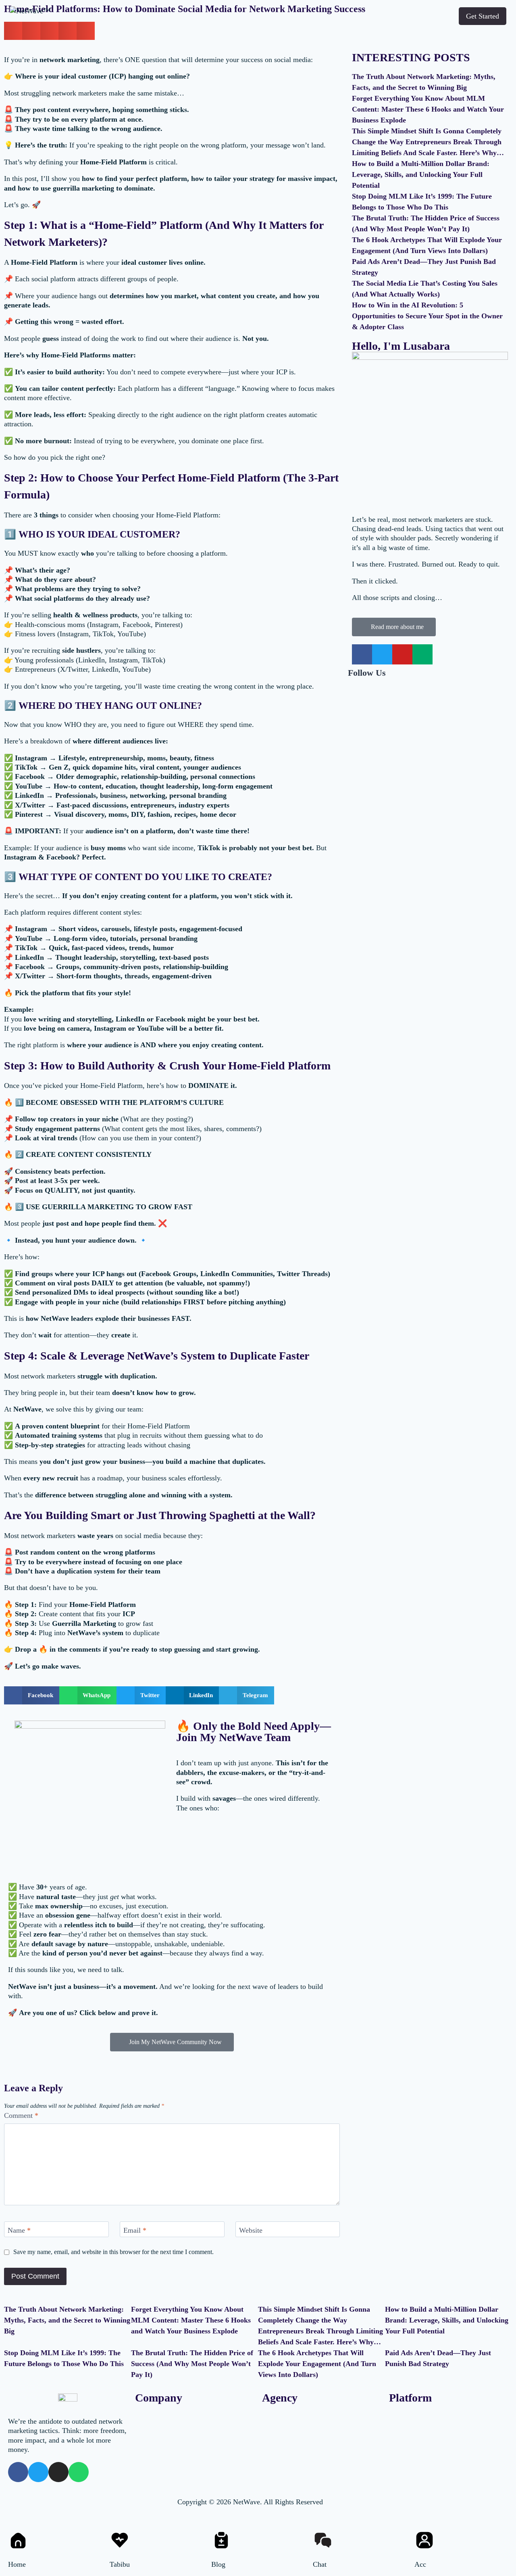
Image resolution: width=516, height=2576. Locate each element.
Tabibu (120, 2564)
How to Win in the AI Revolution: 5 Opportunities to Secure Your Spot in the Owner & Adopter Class (427, 316)
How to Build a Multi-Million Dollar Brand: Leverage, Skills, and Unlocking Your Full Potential (421, 174)
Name (19, 2230)
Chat (320, 2564)
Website (251, 2230)
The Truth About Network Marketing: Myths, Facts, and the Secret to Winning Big (67, 2320)
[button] (32, 1695)
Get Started (483, 16)
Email (135, 2230)
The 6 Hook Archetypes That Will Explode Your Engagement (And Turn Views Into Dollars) (317, 2364)
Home (17, 2564)
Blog (218, 2564)
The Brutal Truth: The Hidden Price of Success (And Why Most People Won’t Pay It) (192, 2364)
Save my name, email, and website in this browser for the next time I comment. (113, 2252)
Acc (420, 2564)
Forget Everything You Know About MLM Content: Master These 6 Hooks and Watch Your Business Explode (428, 109)
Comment (21, 2115)
